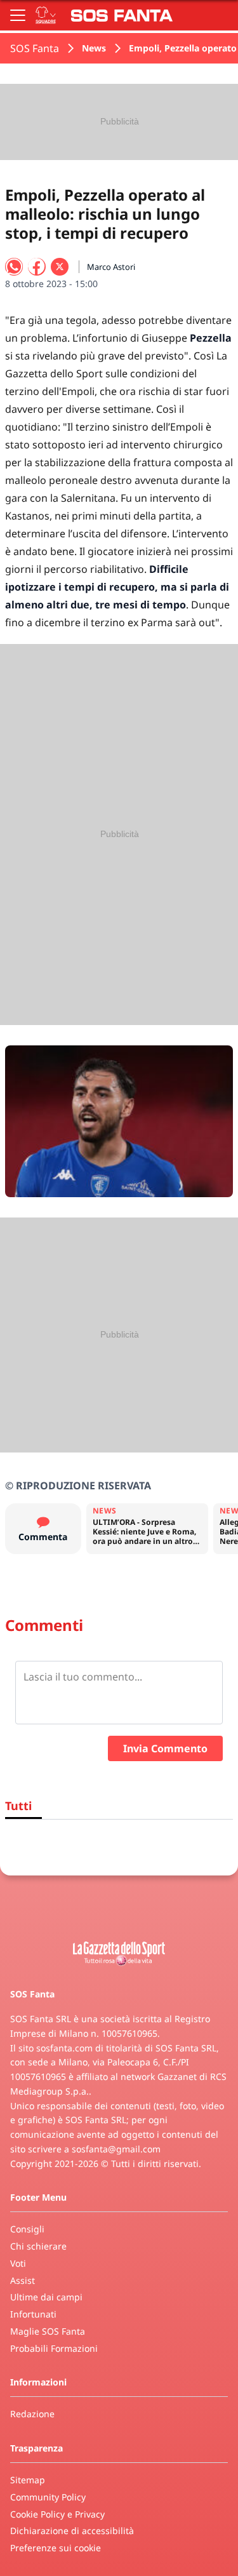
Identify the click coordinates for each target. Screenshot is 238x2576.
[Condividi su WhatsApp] (14, 267)
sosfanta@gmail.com (116, 2149)
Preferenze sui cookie (56, 2548)
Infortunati (33, 2314)
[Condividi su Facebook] (37, 267)
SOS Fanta (35, 48)
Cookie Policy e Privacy (57, 2514)
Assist (23, 2280)
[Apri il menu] (18, 15)
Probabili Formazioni (54, 2348)
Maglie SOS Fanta (48, 2331)
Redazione (32, 2414)
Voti (18, 2263)
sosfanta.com (64, 2048)
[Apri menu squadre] (46, 15)
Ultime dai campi (46, 2297)
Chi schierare (38, 2246)
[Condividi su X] (60, 267)
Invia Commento (165, 1748)
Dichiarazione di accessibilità (72, 2531)
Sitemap (28, 2480)
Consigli (27, 2229)
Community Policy (48, 2497)
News (94, 48)
